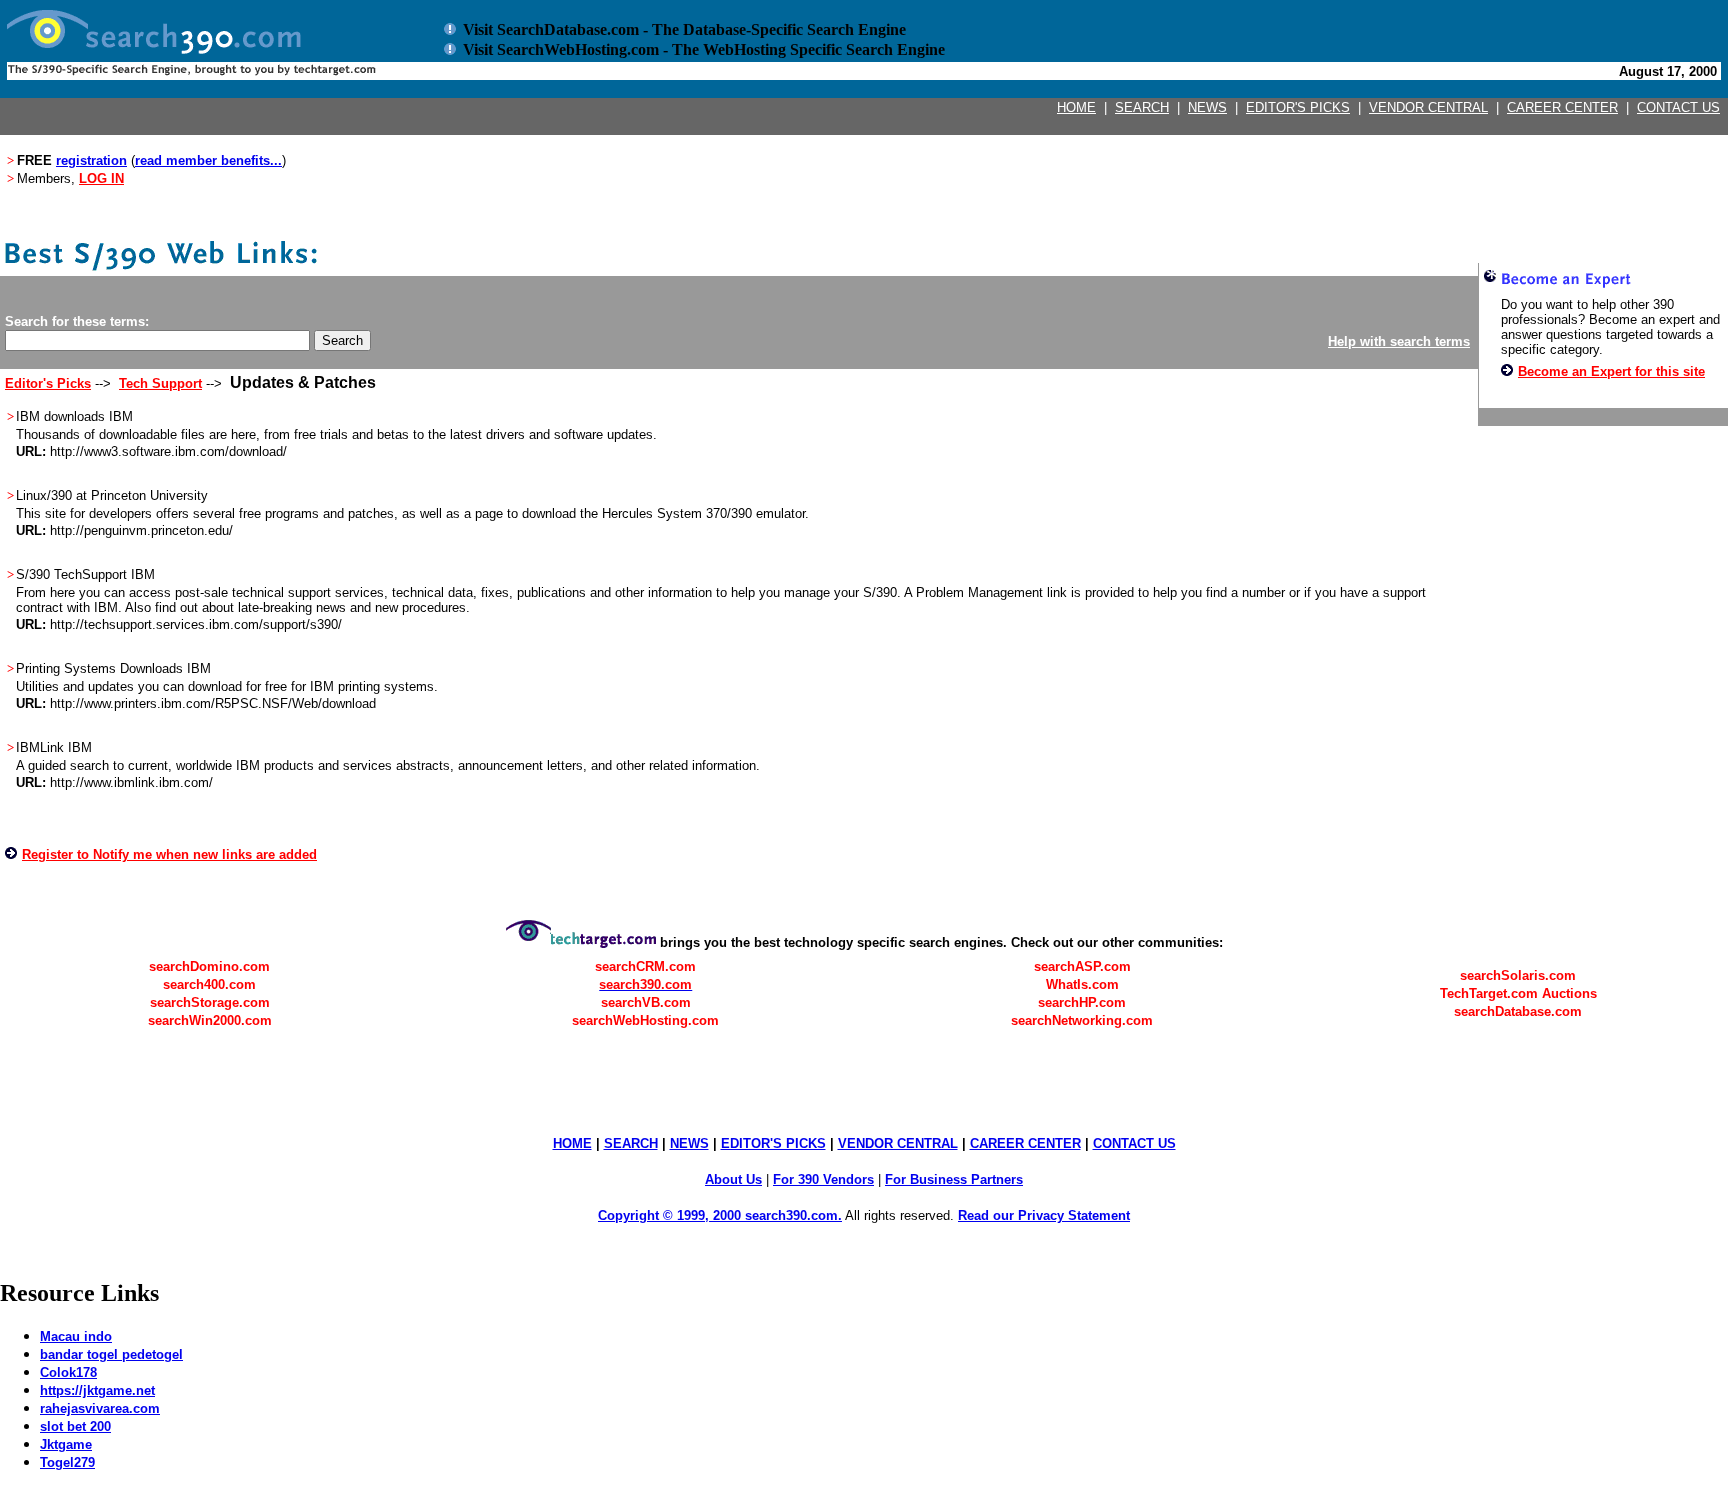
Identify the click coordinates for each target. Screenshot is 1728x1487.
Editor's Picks (48, 383)
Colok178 (68, 1372)
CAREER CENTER (1562, 107)
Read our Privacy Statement (1044, 1215)
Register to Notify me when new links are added (169, 854)
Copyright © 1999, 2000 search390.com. (720, 1215)
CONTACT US (1678, 107)
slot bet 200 (75, 1426)
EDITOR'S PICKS (1298, 107)
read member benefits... (208, 160)
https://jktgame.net (97, 1390)
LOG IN (101, 178)
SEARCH (1142, 107)
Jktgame (66, 1444)
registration (91, 160)
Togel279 (67, 1462)
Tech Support (160, 383)
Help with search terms (1399, 341)
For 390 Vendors (823, 1179)
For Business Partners (954, 1179)
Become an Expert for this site (1611, 371)
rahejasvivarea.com (100, 1408)
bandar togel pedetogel (111, 1354)
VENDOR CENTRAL (1428, 107)
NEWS (1207, 107)
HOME (1076, 107)
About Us (733, 1179)
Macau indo (76, 1336)
